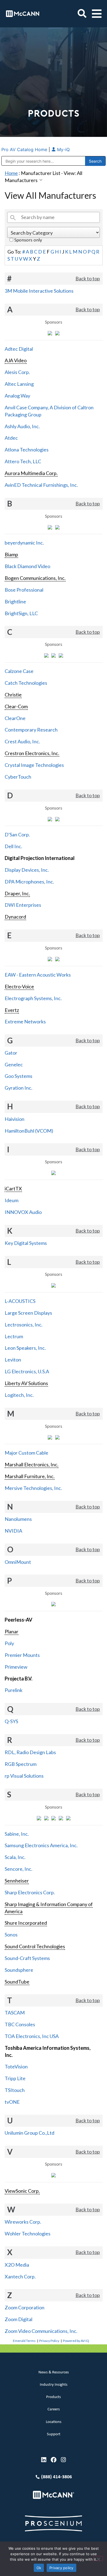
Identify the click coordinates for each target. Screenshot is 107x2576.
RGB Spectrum (21, 1764)
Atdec (11, 438)
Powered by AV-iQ (76, 2341)
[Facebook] (54, 2460)
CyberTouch (18, 777)
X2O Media (17, 2265)
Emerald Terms (24, 2341)
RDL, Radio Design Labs (30, 1752)
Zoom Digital (19, 2319)
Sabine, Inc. (17, 1834)
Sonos (11, 1935)
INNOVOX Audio (23, 1212)
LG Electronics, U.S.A (27, 1371)
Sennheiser (17, 1881)
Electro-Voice (19, 986)
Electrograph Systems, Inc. (33, 998)
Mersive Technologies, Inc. (33, 1488)
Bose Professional (24, 590)
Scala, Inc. (15, 1857)
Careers (54, 2409)
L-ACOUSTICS (20, 1301)
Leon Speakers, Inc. (25, 1348)
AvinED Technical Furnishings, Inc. (41, 485)
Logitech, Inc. (19, 1395)
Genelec (14, 1064)
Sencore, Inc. (19, 1869)
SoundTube (17, 1982)
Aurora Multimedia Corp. (31, 473)
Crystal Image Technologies (34, 765)
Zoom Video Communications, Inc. (41, 2331)
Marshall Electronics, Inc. (32, 1464)
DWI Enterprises (23, 905)
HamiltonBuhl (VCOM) (29, 1131)
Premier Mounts (22, 1655)
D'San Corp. (17, 834)
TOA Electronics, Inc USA (32, 2036)
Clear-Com (16, 706)
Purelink (14, 1690)
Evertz (12, 1010)
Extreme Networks (25, 1021)
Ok (39, 2568)
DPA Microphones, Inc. (29, 882)
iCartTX (13, 1188)
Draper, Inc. (17, 893)
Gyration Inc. (19, 1088)
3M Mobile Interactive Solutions (39, 291)
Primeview (16, 1667)
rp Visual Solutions (24, 1776)
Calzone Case (19, 671)
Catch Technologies (26, 683)
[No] (98, 2558)
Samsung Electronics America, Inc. (41, 1845)
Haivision (15, 1119)
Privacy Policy (49, 2341)
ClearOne (15, 718)
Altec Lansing (19, 384)
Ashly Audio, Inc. (22, 426)
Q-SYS (11, 1721)
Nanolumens (18, 1519)
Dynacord (15, 917)
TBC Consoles (20, 2024)
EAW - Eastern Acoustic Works (38, 975)
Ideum (12, 1200)
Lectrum (14, 1336)
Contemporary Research (31, 730)
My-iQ (63, 149)
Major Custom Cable (26, 1453)
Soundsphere (19, 1970)
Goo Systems (19, 1076)
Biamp (11, 554)
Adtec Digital (19, 349)
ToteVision (16, 2066)
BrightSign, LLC (21, 613)
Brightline (15, 601)
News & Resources (54, 2372)
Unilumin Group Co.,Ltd (29, 2133)
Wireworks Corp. (23, 2222)
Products (54, 2397)
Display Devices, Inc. (27, 870)
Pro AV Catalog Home (25, 149)
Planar (12, 1631)
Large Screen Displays (28, 1313)
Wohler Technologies (28, 2234)
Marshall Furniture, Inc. (30, 1476)
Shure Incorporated (26, 1923)
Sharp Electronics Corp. (30, 1892)
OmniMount (18, 1562)
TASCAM (15, 2013)
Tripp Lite (15, 2078)
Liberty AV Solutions (26, 1383)
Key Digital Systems (26, 1243)
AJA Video (16, 360)
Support (54, 2434)
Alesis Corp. (17, 372)
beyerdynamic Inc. (24, 543)
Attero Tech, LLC (23, 461)
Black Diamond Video (27, 566)
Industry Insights (54, 2385)
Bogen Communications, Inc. (35, 578)
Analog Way (17, 396)
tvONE (12, 2102)
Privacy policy (61, 2568)
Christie (13, 695)
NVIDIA (13, 1531)
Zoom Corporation (25, 2307)
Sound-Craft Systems (27, 1958)
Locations (54, 2422)
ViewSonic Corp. (22, 2191)
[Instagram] (64, 2460)
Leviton (13, 1360)
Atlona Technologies (27, 450)
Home (11, 173)
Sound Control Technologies (35, 1946)
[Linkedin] (44, 2460)
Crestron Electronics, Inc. (32, 753)
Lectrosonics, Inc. (24, 1325)
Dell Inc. (13, 846)
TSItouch (15, 2090)
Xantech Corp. (20, 2276)
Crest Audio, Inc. (22, 741)
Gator (11, 1053)
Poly (9, 1643)
